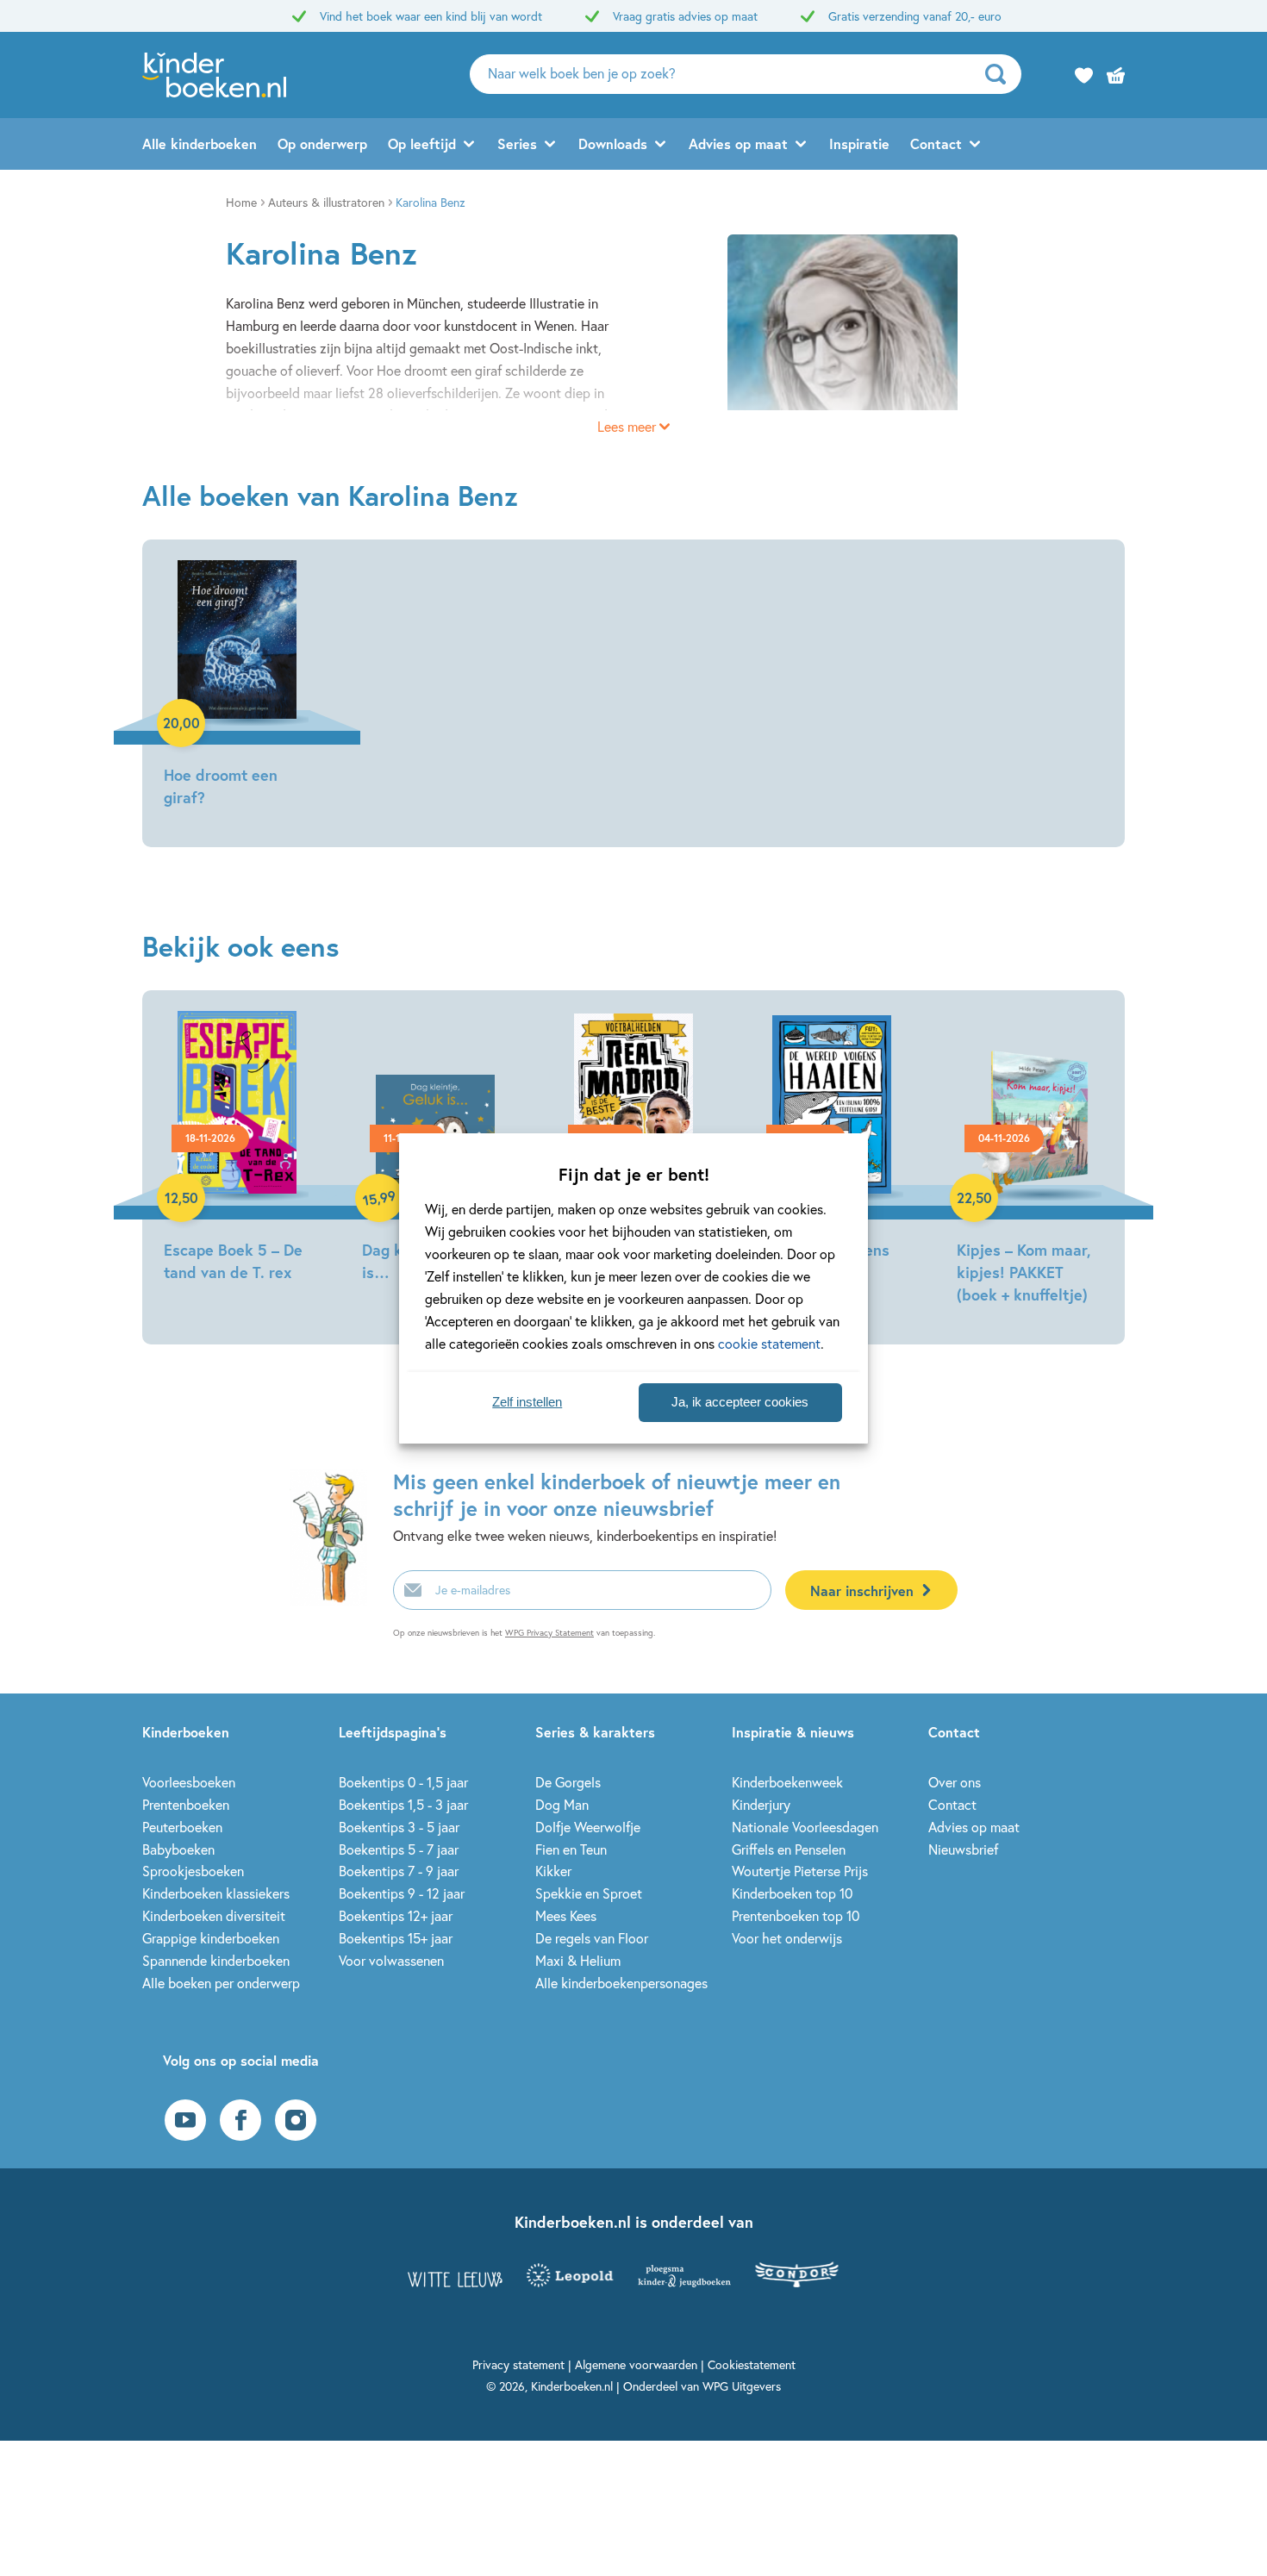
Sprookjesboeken (193, 1871)
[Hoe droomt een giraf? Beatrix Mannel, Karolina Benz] (237, 686)
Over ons (955, 1782)
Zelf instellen (527, 1402)
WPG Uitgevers (742, 2386)
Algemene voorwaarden (636, 2364)
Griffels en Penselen (789, 1849)
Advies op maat (738, 143)
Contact (936, 143)
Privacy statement (518, 2364)
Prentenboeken (186, 1804)
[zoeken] (1001, 74)
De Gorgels (568, 1782)
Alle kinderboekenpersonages (621, 1983)
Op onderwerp (322, 143)
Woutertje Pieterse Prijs (800, 1871)
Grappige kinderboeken (211, 1938)
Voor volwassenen (391, 1960)
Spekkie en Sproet (589, 1893)
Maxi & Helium (578, 1960)
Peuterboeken (182, 1827)
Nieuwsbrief (963, 1849)
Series (517, 143)
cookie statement (769, 1343)
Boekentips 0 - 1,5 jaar (403, 1782)
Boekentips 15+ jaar (396, 1938)
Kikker (553, 1871)
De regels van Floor (592, 1938)
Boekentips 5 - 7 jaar (399, 1849)
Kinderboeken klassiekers (216, 1893)
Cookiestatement (752, 2364)
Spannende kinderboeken (216, 1960)
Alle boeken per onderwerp (221, 1983)
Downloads (613, 143)
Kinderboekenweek (787, 1782)
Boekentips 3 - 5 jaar (399, 1827)
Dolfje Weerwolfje (588, 1827)
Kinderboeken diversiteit (214, 1915)
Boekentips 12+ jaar (396, 1915)
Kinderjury (761, 1804)
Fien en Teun (571, 1849)
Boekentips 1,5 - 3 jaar (403, 1804)
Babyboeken (178, 1849)
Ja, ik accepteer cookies (740, 1402)
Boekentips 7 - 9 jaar (399, 1871)
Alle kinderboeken (200, 143)
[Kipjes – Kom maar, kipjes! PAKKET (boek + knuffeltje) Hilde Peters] (1030, 1160)
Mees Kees (566, 1915)
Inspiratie (859, 143)
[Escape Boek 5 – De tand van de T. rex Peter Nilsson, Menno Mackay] (237, 1149)
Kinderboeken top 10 (792, 1893)
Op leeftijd (422, 143)
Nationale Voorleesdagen (805, 1827)
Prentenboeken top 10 (796, 1915)
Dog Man (562, 1804)
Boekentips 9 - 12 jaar (402, 1893)
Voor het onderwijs (787, 1938)
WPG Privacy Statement (549, 1633)
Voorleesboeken (189, 1782)
